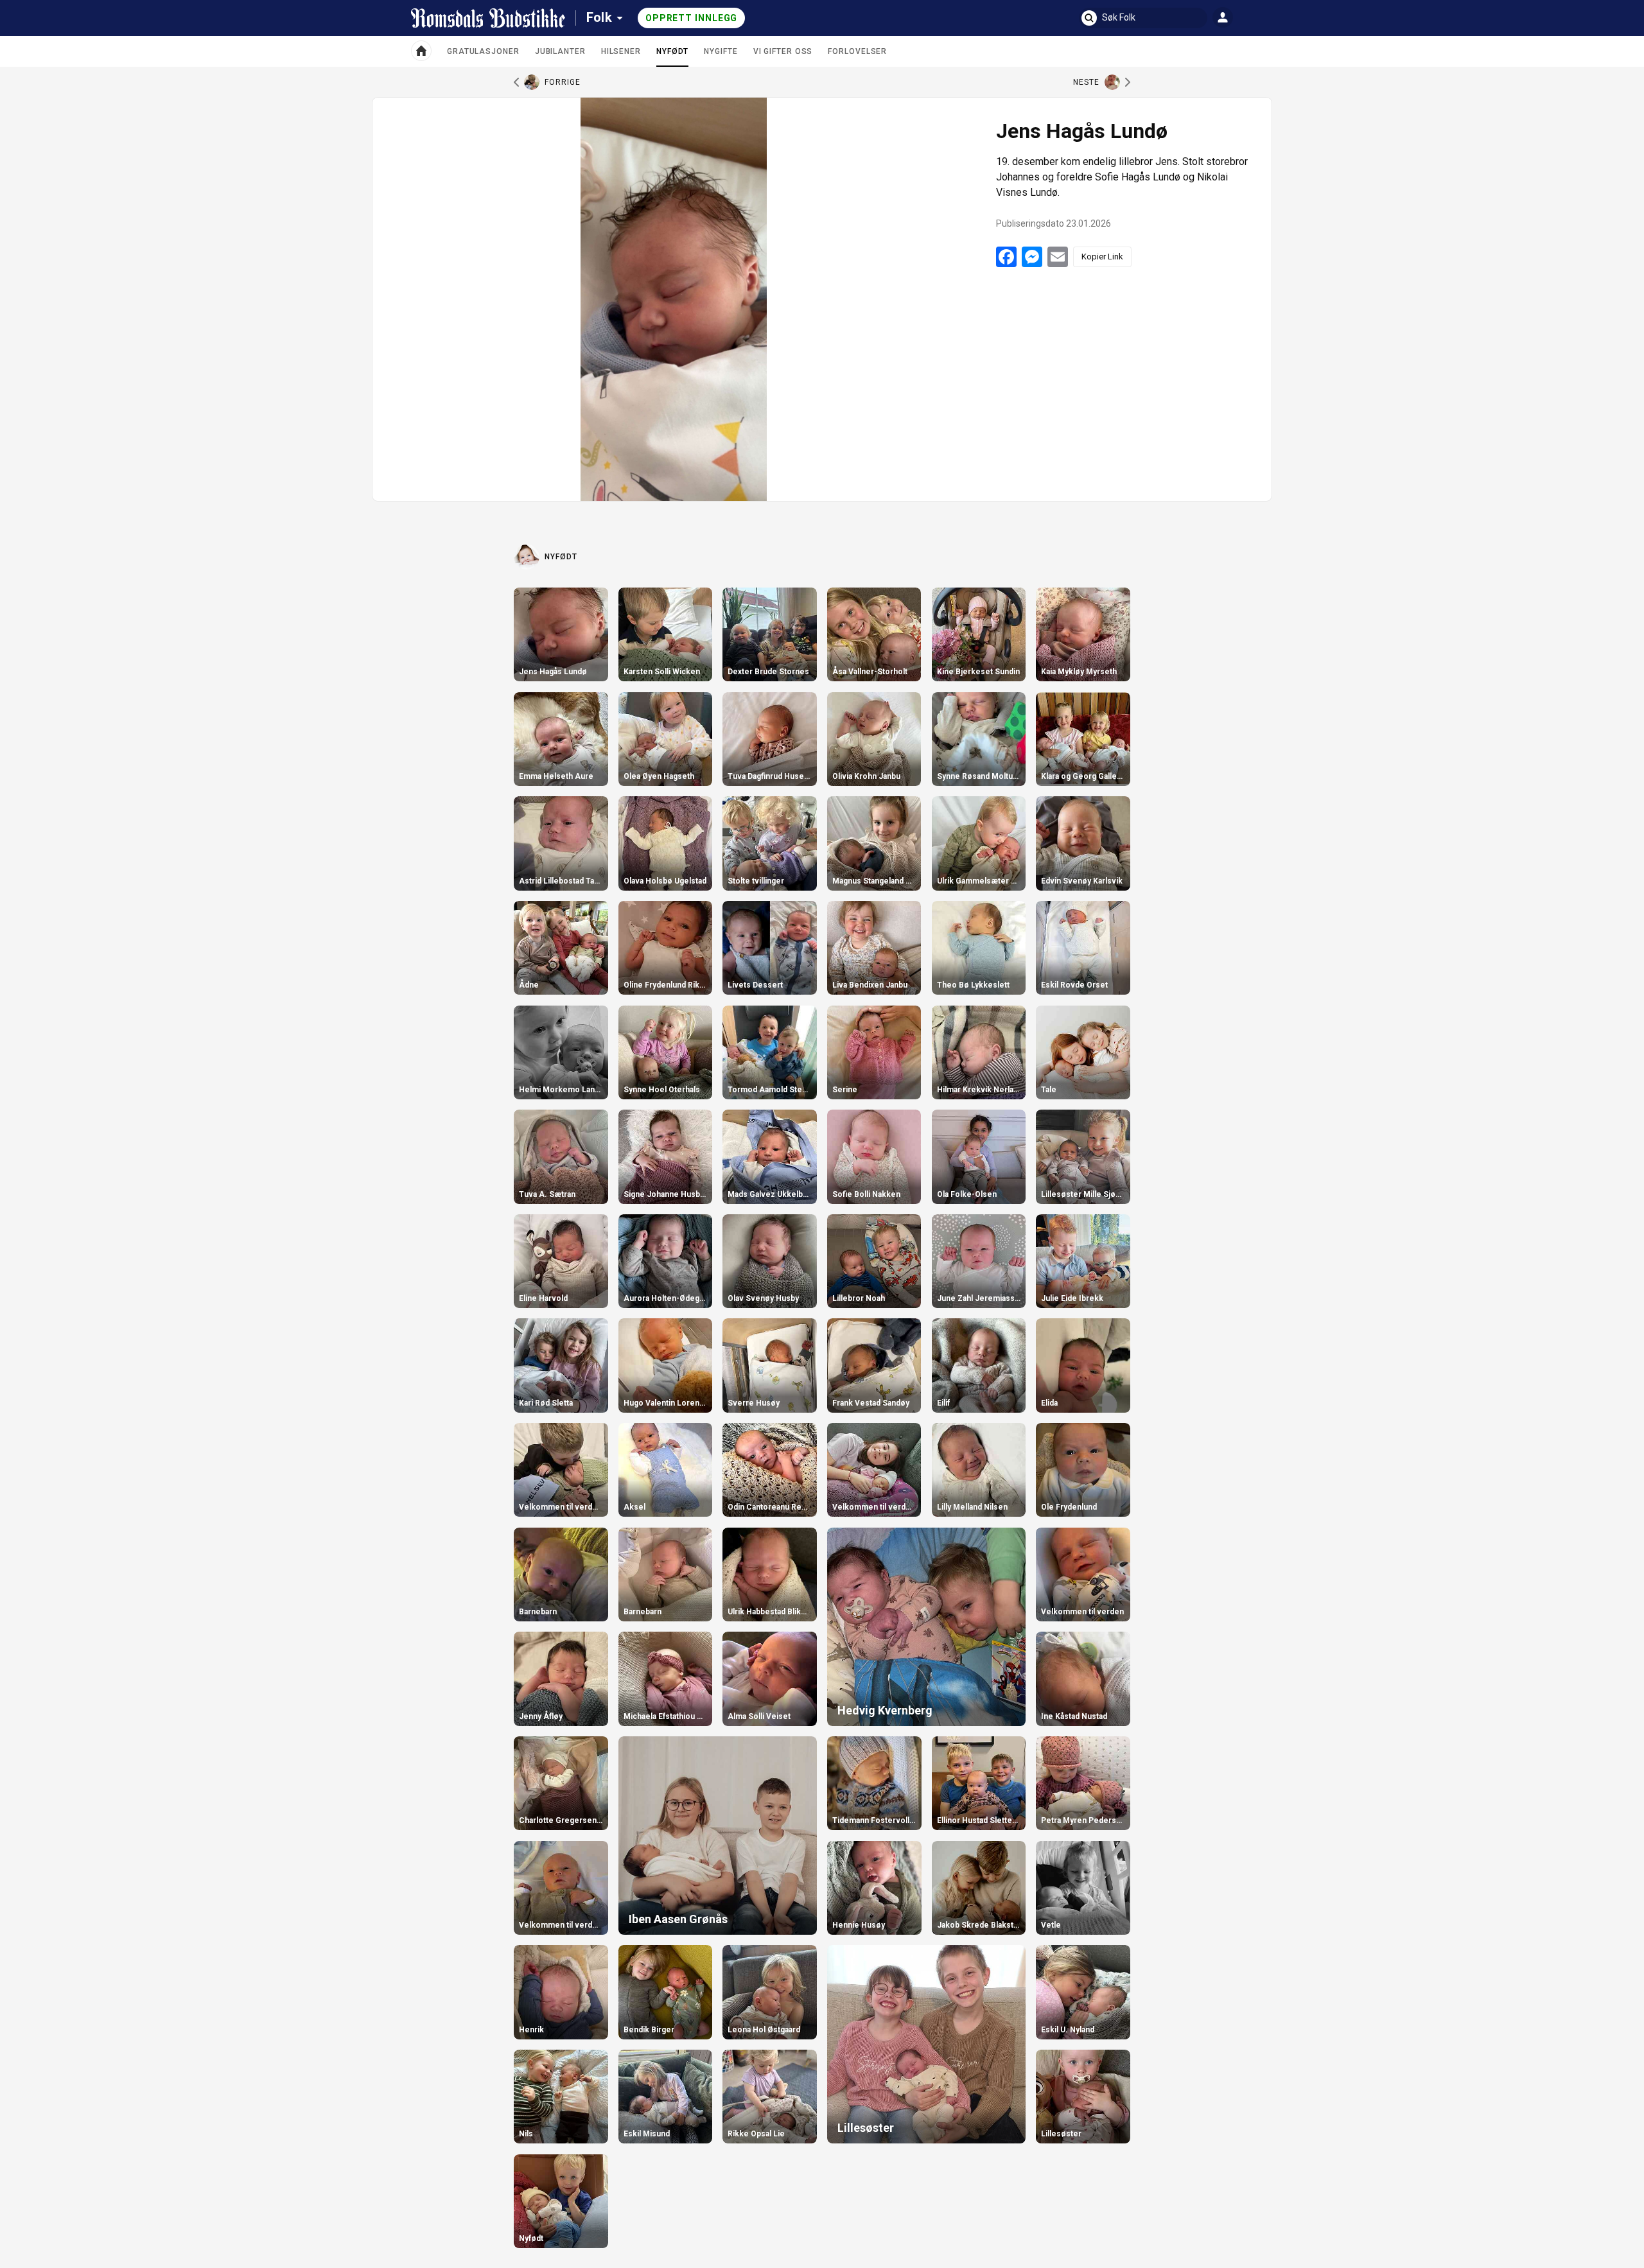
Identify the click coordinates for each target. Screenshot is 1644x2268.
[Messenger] (1032, 257)
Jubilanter (560, 51)
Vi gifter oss (783, 51)
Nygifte (721, 51)
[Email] (1058, 257)
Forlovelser (857, 51)
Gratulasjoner (483, 51)
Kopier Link (1102, 257)
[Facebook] (1006, 257)
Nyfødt (672, 57)
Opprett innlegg (692, 18)
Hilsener (621, 51)
